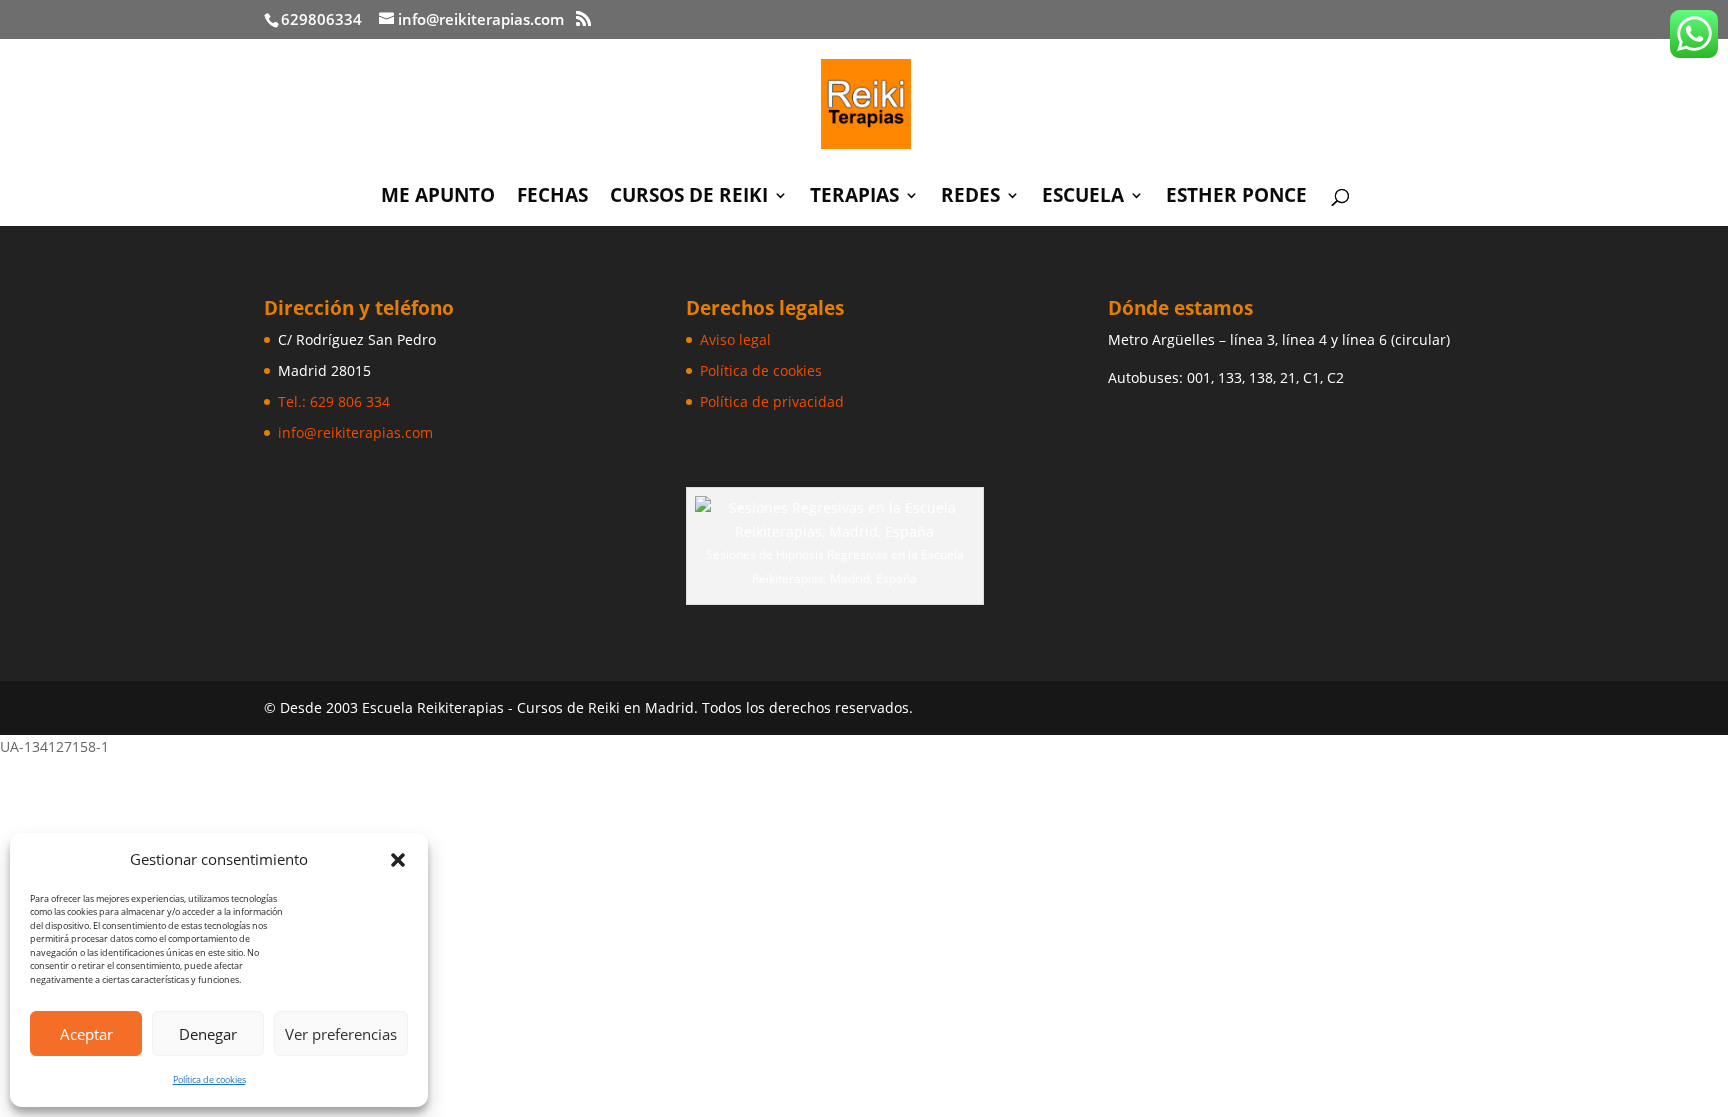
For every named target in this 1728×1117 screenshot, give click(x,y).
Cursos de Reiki (689, 198)
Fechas (552, 198)
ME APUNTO (438, 198)
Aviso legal (735, 339)
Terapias (854, 198)
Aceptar (86, 1034)
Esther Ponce (1236, 198)
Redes (970, 198)
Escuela (1083, 198)
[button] (398, 860)
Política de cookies (209, 1079)
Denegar (208, 1034)
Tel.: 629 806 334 (334, 401)
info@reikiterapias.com (355, 432)
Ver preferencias (341, 1034)
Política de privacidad (772, 401)
